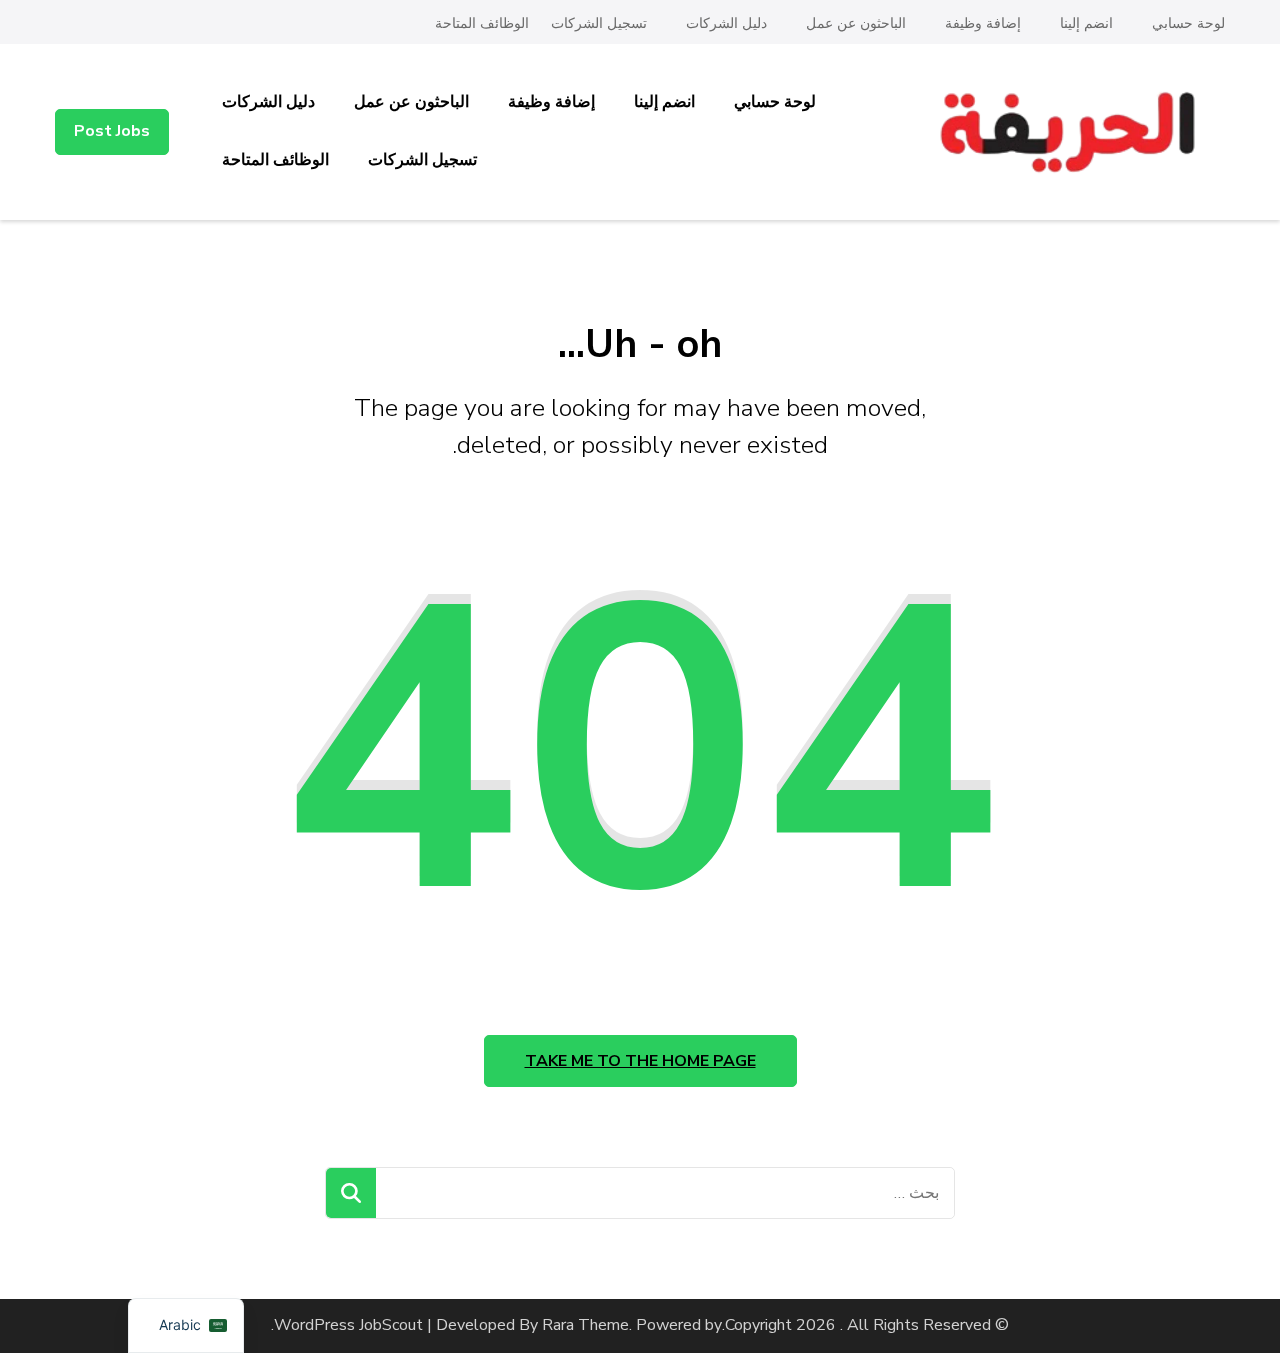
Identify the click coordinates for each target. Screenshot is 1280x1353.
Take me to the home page (640, 1061)
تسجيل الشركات (599, 23)
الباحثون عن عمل (856, 23)
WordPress (314, 1325)
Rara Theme (585, 1325)
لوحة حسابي (1188, 23)
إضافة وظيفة (983, 23)
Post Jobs (112, 131)
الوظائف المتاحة (482, 23)
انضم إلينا (1086, 23)
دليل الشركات (726, 23)
